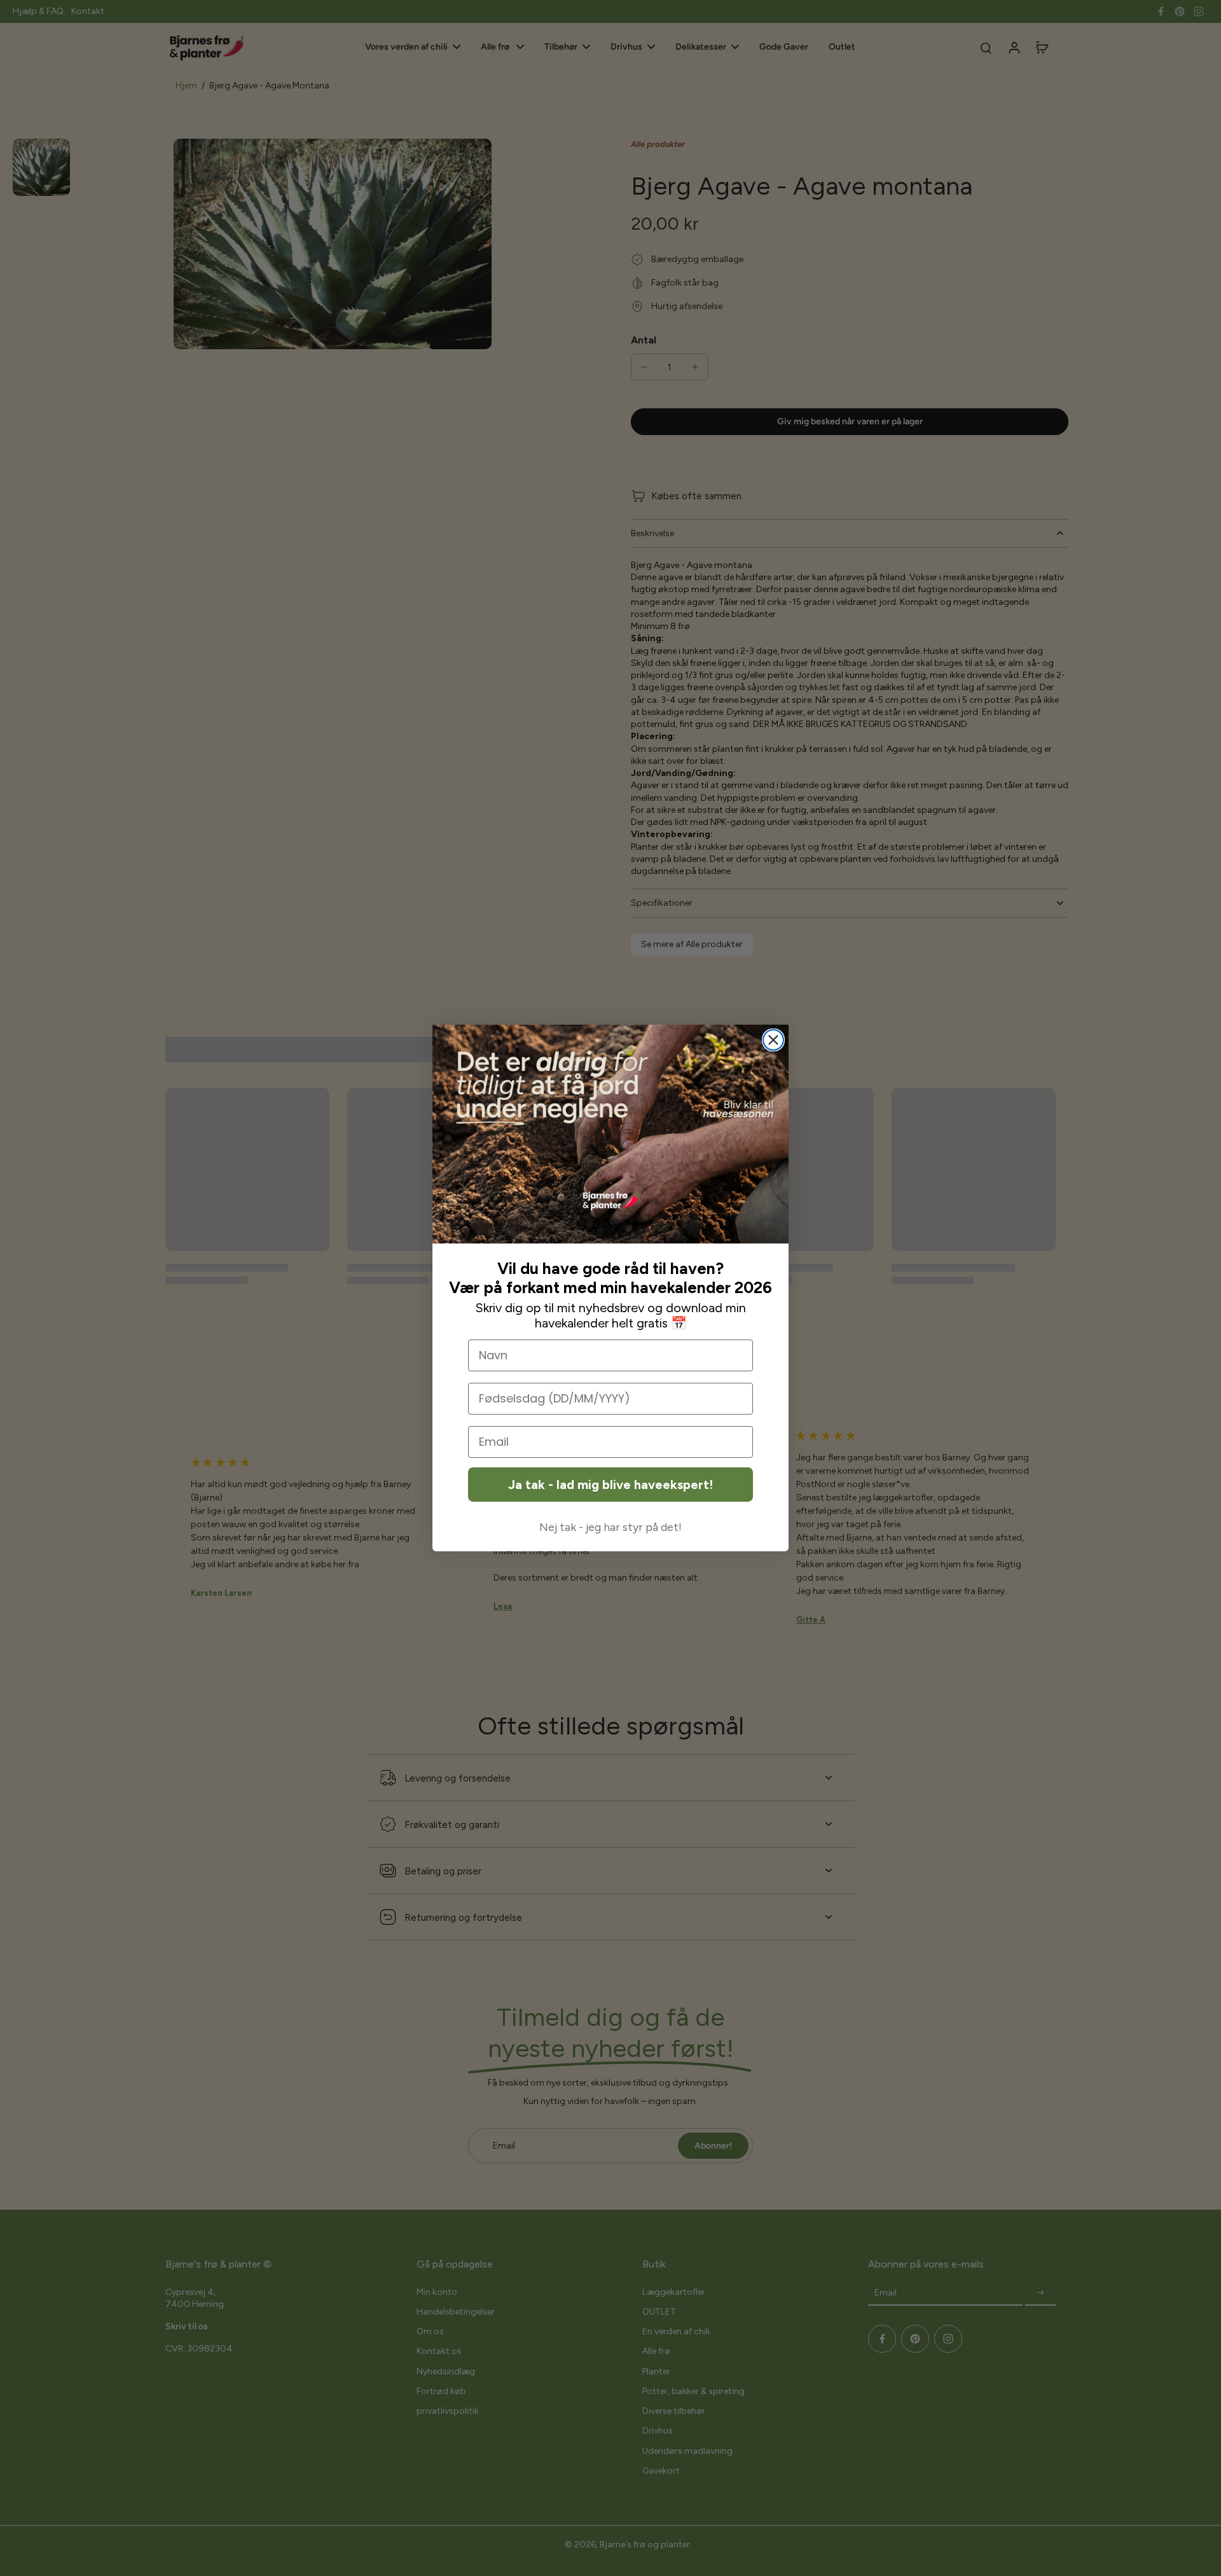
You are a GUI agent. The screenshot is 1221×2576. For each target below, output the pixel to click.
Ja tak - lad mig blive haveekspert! (610, 1485)
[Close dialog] (773, 1040)
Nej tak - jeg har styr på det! (610, 1527)
